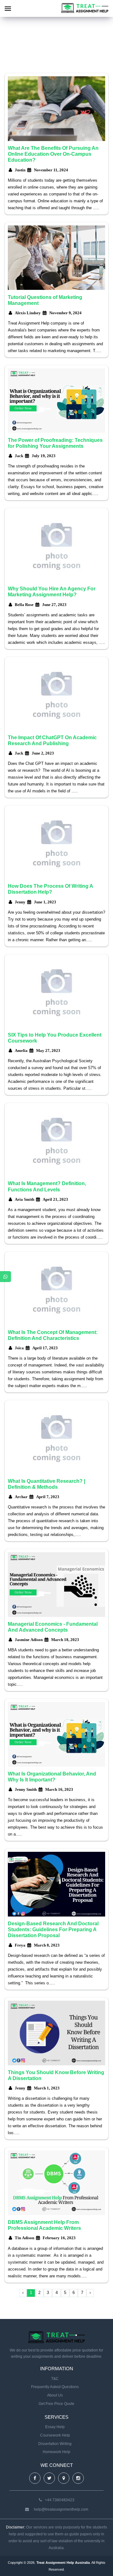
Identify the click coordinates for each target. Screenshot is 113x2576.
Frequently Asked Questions (55, 2387)
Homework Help (56, 2452)
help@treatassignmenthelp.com (61, 2509)
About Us (55, 2395)
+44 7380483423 (60, 2500)
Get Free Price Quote (56, 2404)
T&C (55, 2379)
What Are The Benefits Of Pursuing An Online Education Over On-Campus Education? (53, 154)
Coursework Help (55, 2435)
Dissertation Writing (55, 2444)
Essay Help (55, 2427)
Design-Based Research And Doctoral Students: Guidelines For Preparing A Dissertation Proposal (53, 1929)
